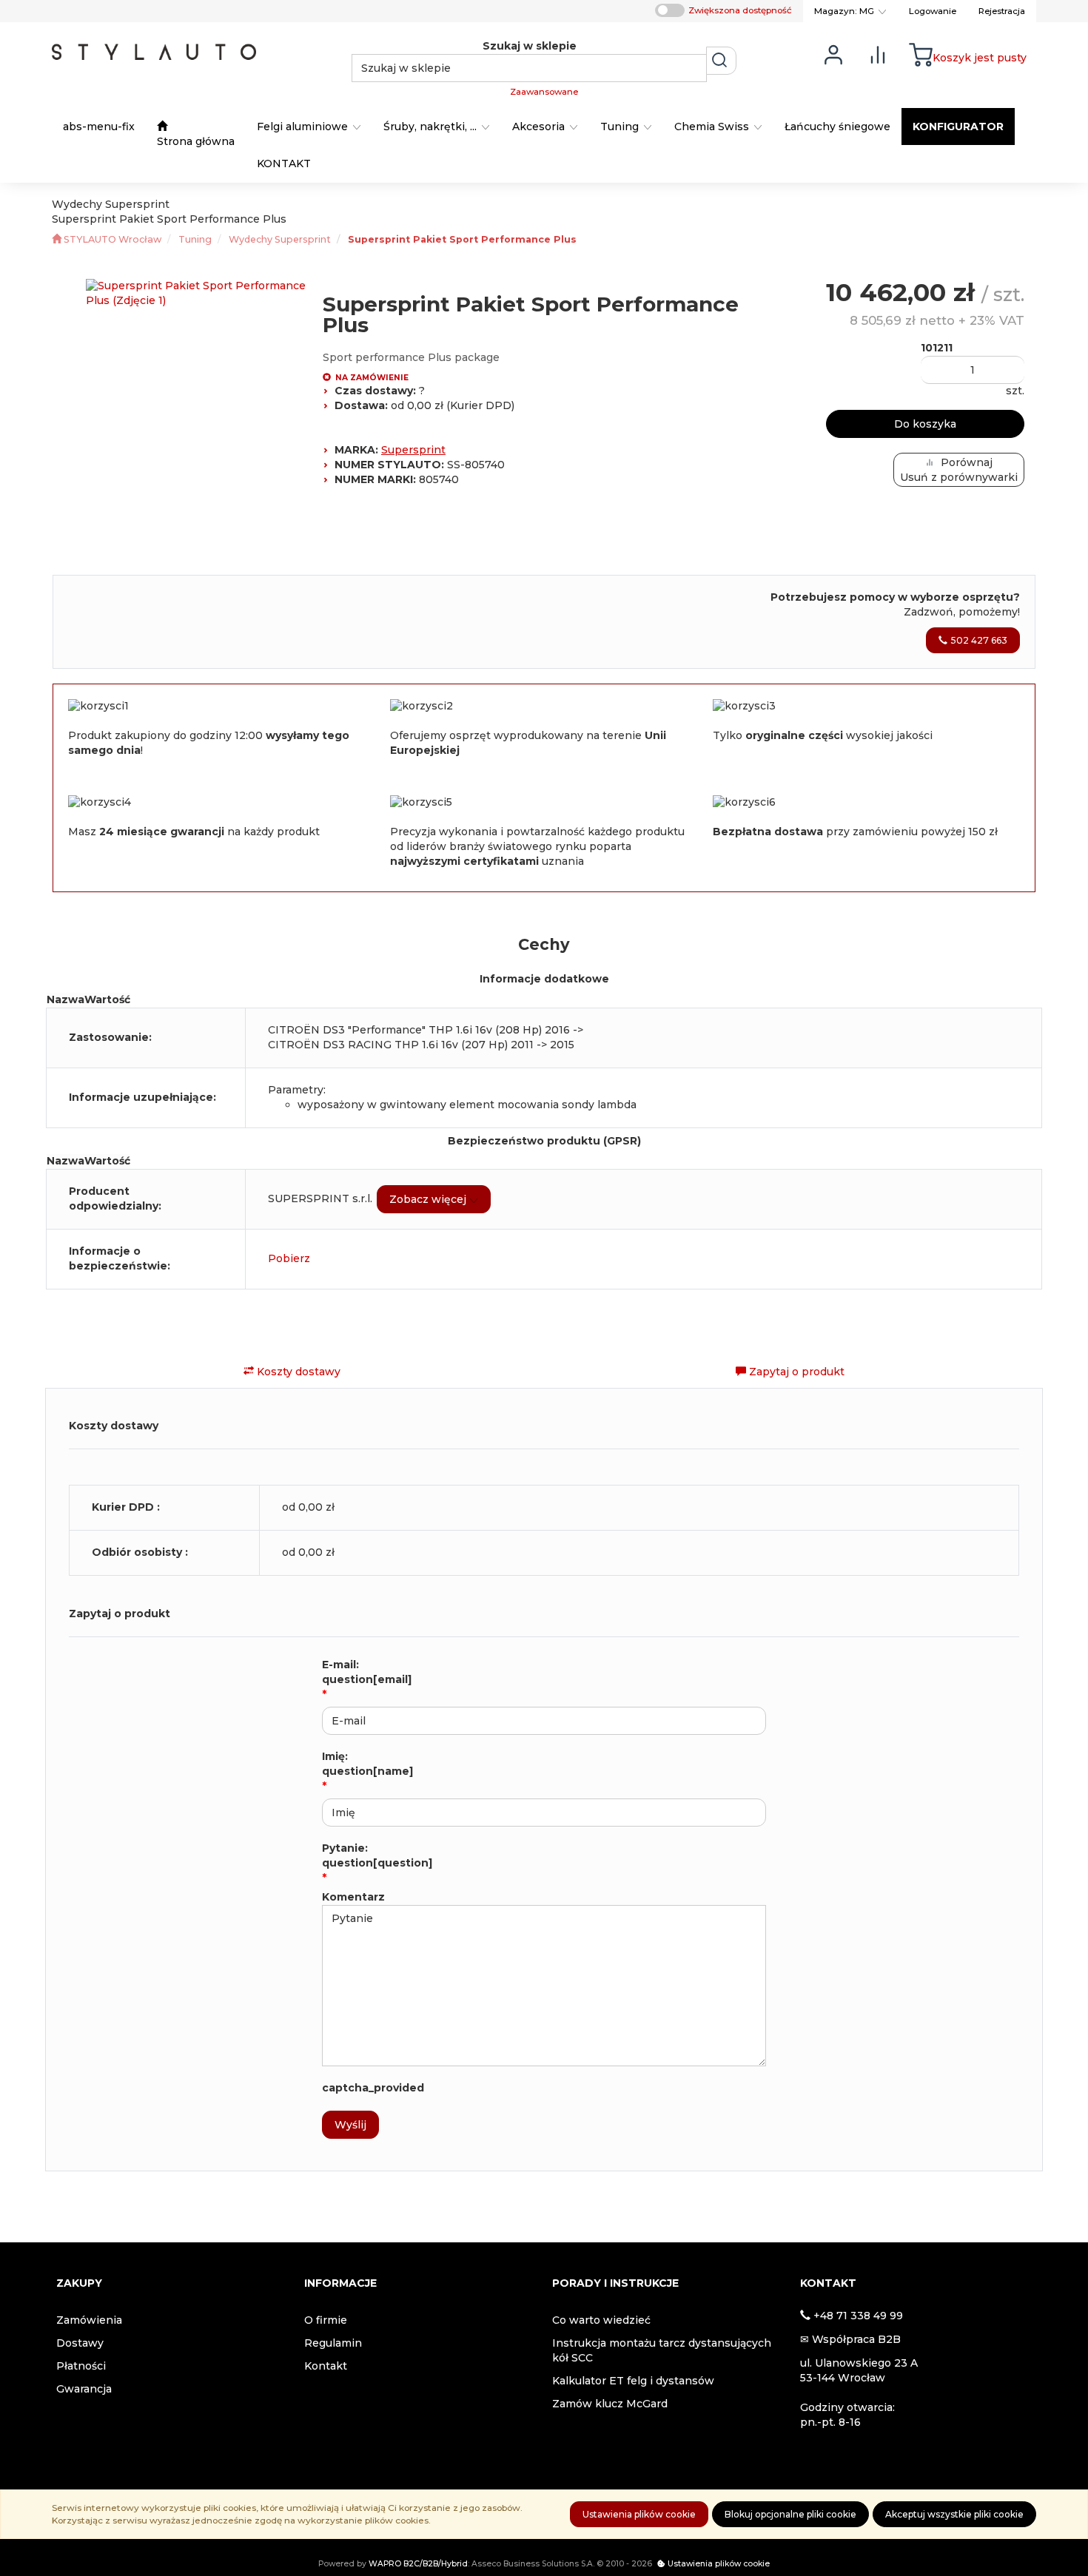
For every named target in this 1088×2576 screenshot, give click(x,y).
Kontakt (326, 2366)
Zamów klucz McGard (610, 2404)
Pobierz (289, 1258)
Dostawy (80, 2343)
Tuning (195, 239)
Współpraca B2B (856, 2339)
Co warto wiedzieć (601, 2320)
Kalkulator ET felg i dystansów (633, 2381)
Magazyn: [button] (844, 11)
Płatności (81, 2366)
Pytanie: (377, 1855)
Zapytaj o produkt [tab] (795, 1372)
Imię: (367, 1764)
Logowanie (933, 11)
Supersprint (413, 450)
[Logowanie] (833, 54)
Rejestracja (1002, 11)
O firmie (326, 2320)
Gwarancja (84, 2389)
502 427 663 (979, 640)
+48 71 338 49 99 (858, 2316)
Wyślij (350, 2125)
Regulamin (333, 2343)
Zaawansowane (544, 92)
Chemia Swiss (713, 127)
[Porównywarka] (878, 54)
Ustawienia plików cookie (639, 2514)
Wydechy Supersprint (280, 239)
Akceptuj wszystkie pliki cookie (954, 2514)
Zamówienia (89, 2320)
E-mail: (367, 1672)
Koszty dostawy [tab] (297, 1372)
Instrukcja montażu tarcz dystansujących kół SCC (662, 2350)
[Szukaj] (721, 61)
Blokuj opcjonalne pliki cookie (790, 2514)
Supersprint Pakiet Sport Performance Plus (462, 239)
